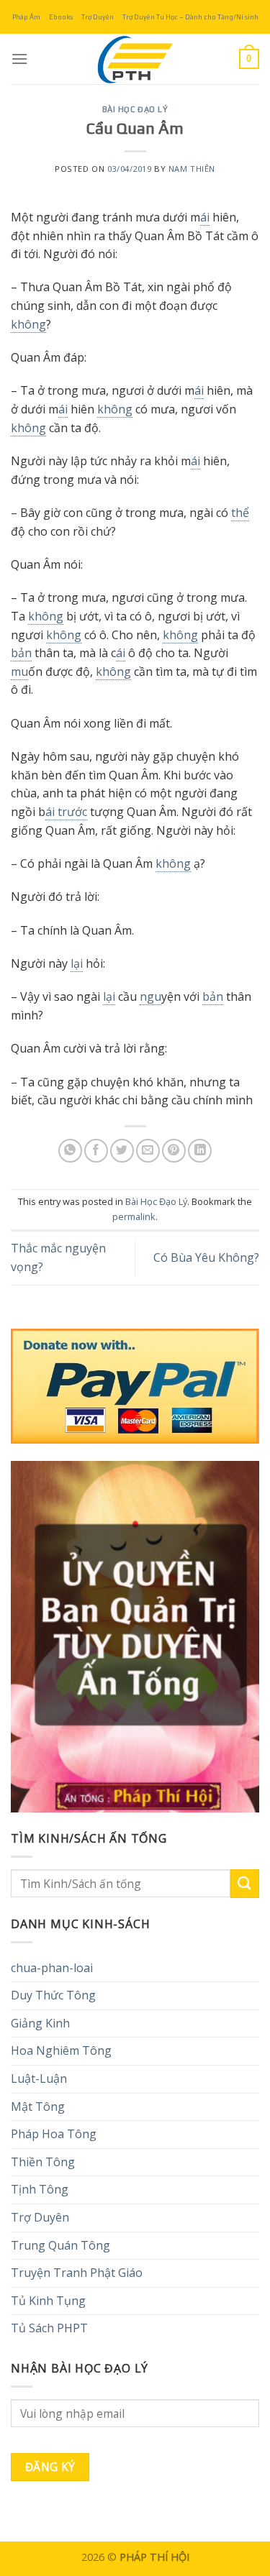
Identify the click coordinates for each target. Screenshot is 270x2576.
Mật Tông (38, 2107)
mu (19, 671)
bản (21, 653)
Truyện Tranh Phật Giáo (77, 2273)
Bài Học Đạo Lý (135, 109)
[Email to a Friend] (148, 1151)
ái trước (66, 812)
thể (240, 513)
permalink (134, 1216)
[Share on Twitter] (122, 1151)
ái (205, 217)
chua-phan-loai (52, 1968)
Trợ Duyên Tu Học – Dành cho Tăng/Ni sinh (190, 17)
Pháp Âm (26, 17)
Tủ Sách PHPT (49, 2328)
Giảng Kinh (40, 2023)
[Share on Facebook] (96, 1151)
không (28, 324)
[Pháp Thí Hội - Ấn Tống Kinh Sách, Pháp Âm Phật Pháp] (135, 59)
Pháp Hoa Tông (54, 2134)
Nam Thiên (192, 169)
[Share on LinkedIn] (200, 1151)
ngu (150, 996)
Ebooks (61, 17)
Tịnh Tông (40, 2189)
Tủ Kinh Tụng (48, 2301)
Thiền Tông (43, 2162)
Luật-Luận (39, 2078)
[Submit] (245, 1883)
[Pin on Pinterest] (174, 1151)
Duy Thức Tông (53, 1995)
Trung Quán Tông (60, 2245)
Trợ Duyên (98, 17)
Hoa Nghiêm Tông (61, 2050)
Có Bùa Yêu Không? (206, 1257)
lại (77, 963)
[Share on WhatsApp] (70, 1151)
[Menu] (19, 59)
